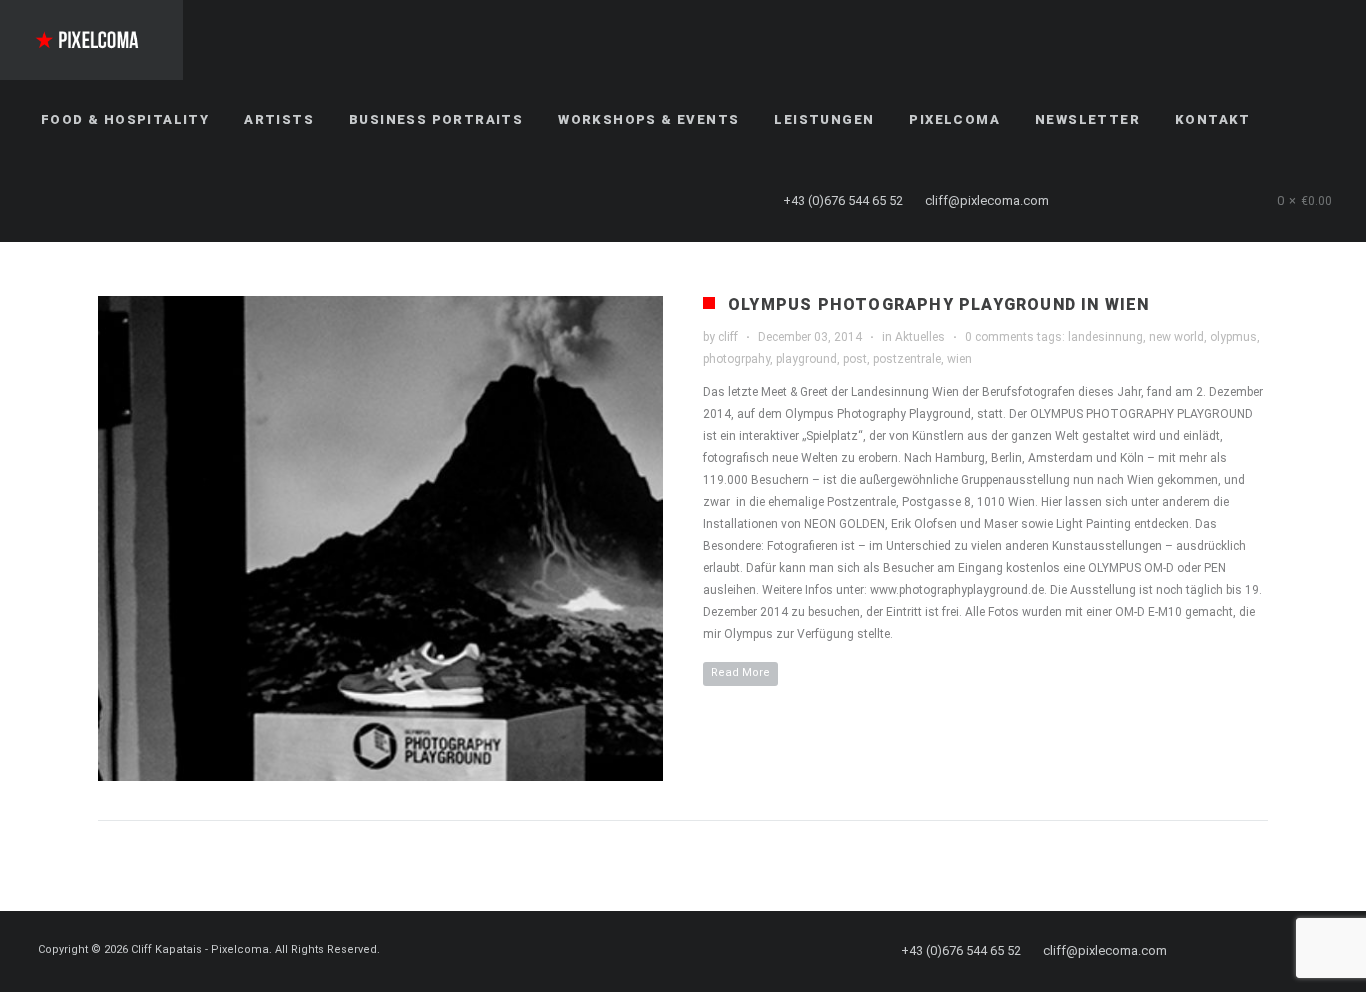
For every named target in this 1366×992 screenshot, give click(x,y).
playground (806, 359)
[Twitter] (1133, 201)
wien (959, 359)
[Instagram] (1169, 201)
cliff (728, 337)
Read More (740, 672)
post (855, 359)
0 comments (999, 337)
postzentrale (907, 359)
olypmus (1233, 337)
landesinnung (1105, 337)
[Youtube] (1205, 201)
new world (1176, 337)
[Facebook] (1097, 201)
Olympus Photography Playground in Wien (939, 304)
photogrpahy (736, 359)
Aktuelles (920, 337)
